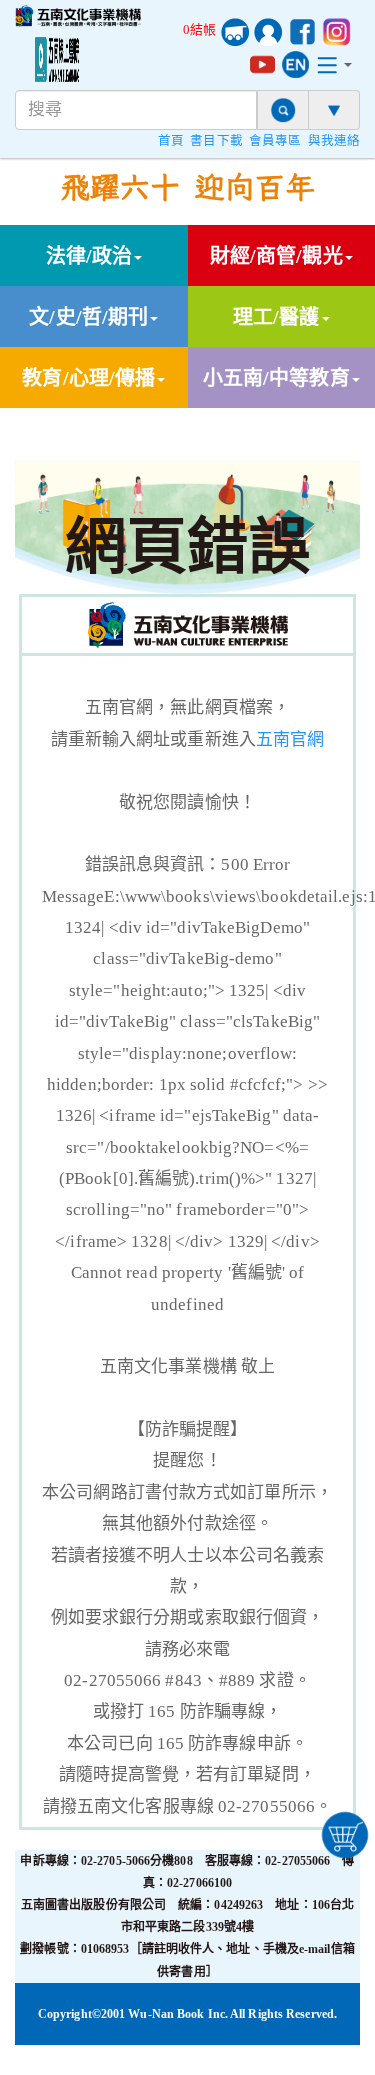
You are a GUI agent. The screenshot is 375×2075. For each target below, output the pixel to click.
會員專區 (275, 141)
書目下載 (216, 141)
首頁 (171, 141)
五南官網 (290, 739)
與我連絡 (334, 141)
